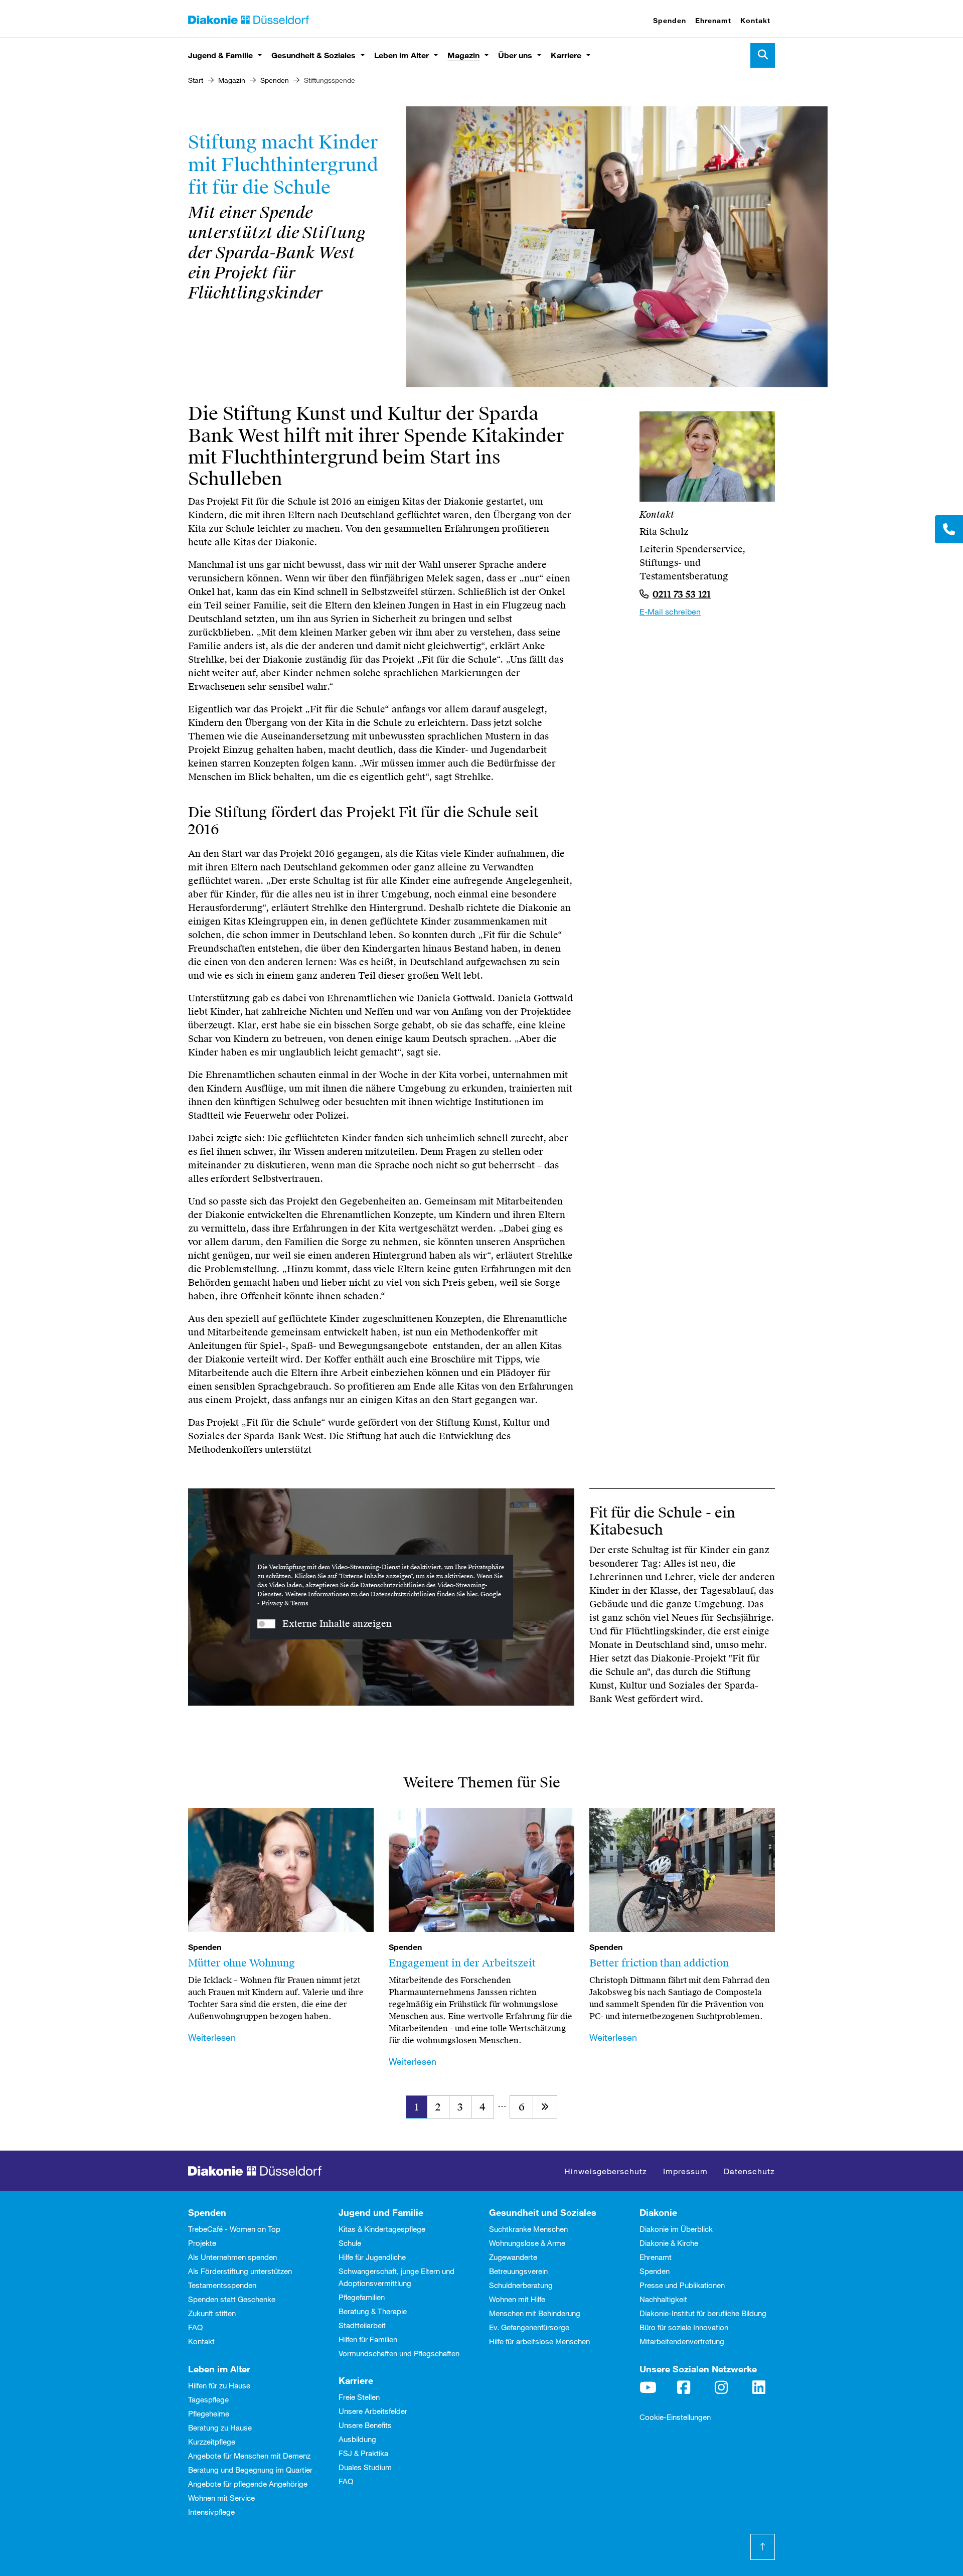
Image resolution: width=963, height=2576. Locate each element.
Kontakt (755, 20)
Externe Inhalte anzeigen (337, 1624)
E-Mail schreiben (670, 611)
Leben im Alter (402, 55)
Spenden (670, 20)
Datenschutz (749, 2171)
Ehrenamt (713, 20)
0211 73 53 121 (682, 594)
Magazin (463, 55)
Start (196, 80)
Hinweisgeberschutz (606, 2171)
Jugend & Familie (220, 55)
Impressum (685, 2171)
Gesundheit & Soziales (313, 55)
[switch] (266, 1624)
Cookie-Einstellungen (675, 2417)
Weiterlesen (212, 2037)
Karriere (566, 55)
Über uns (515, 55)
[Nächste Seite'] (545, 2107)
